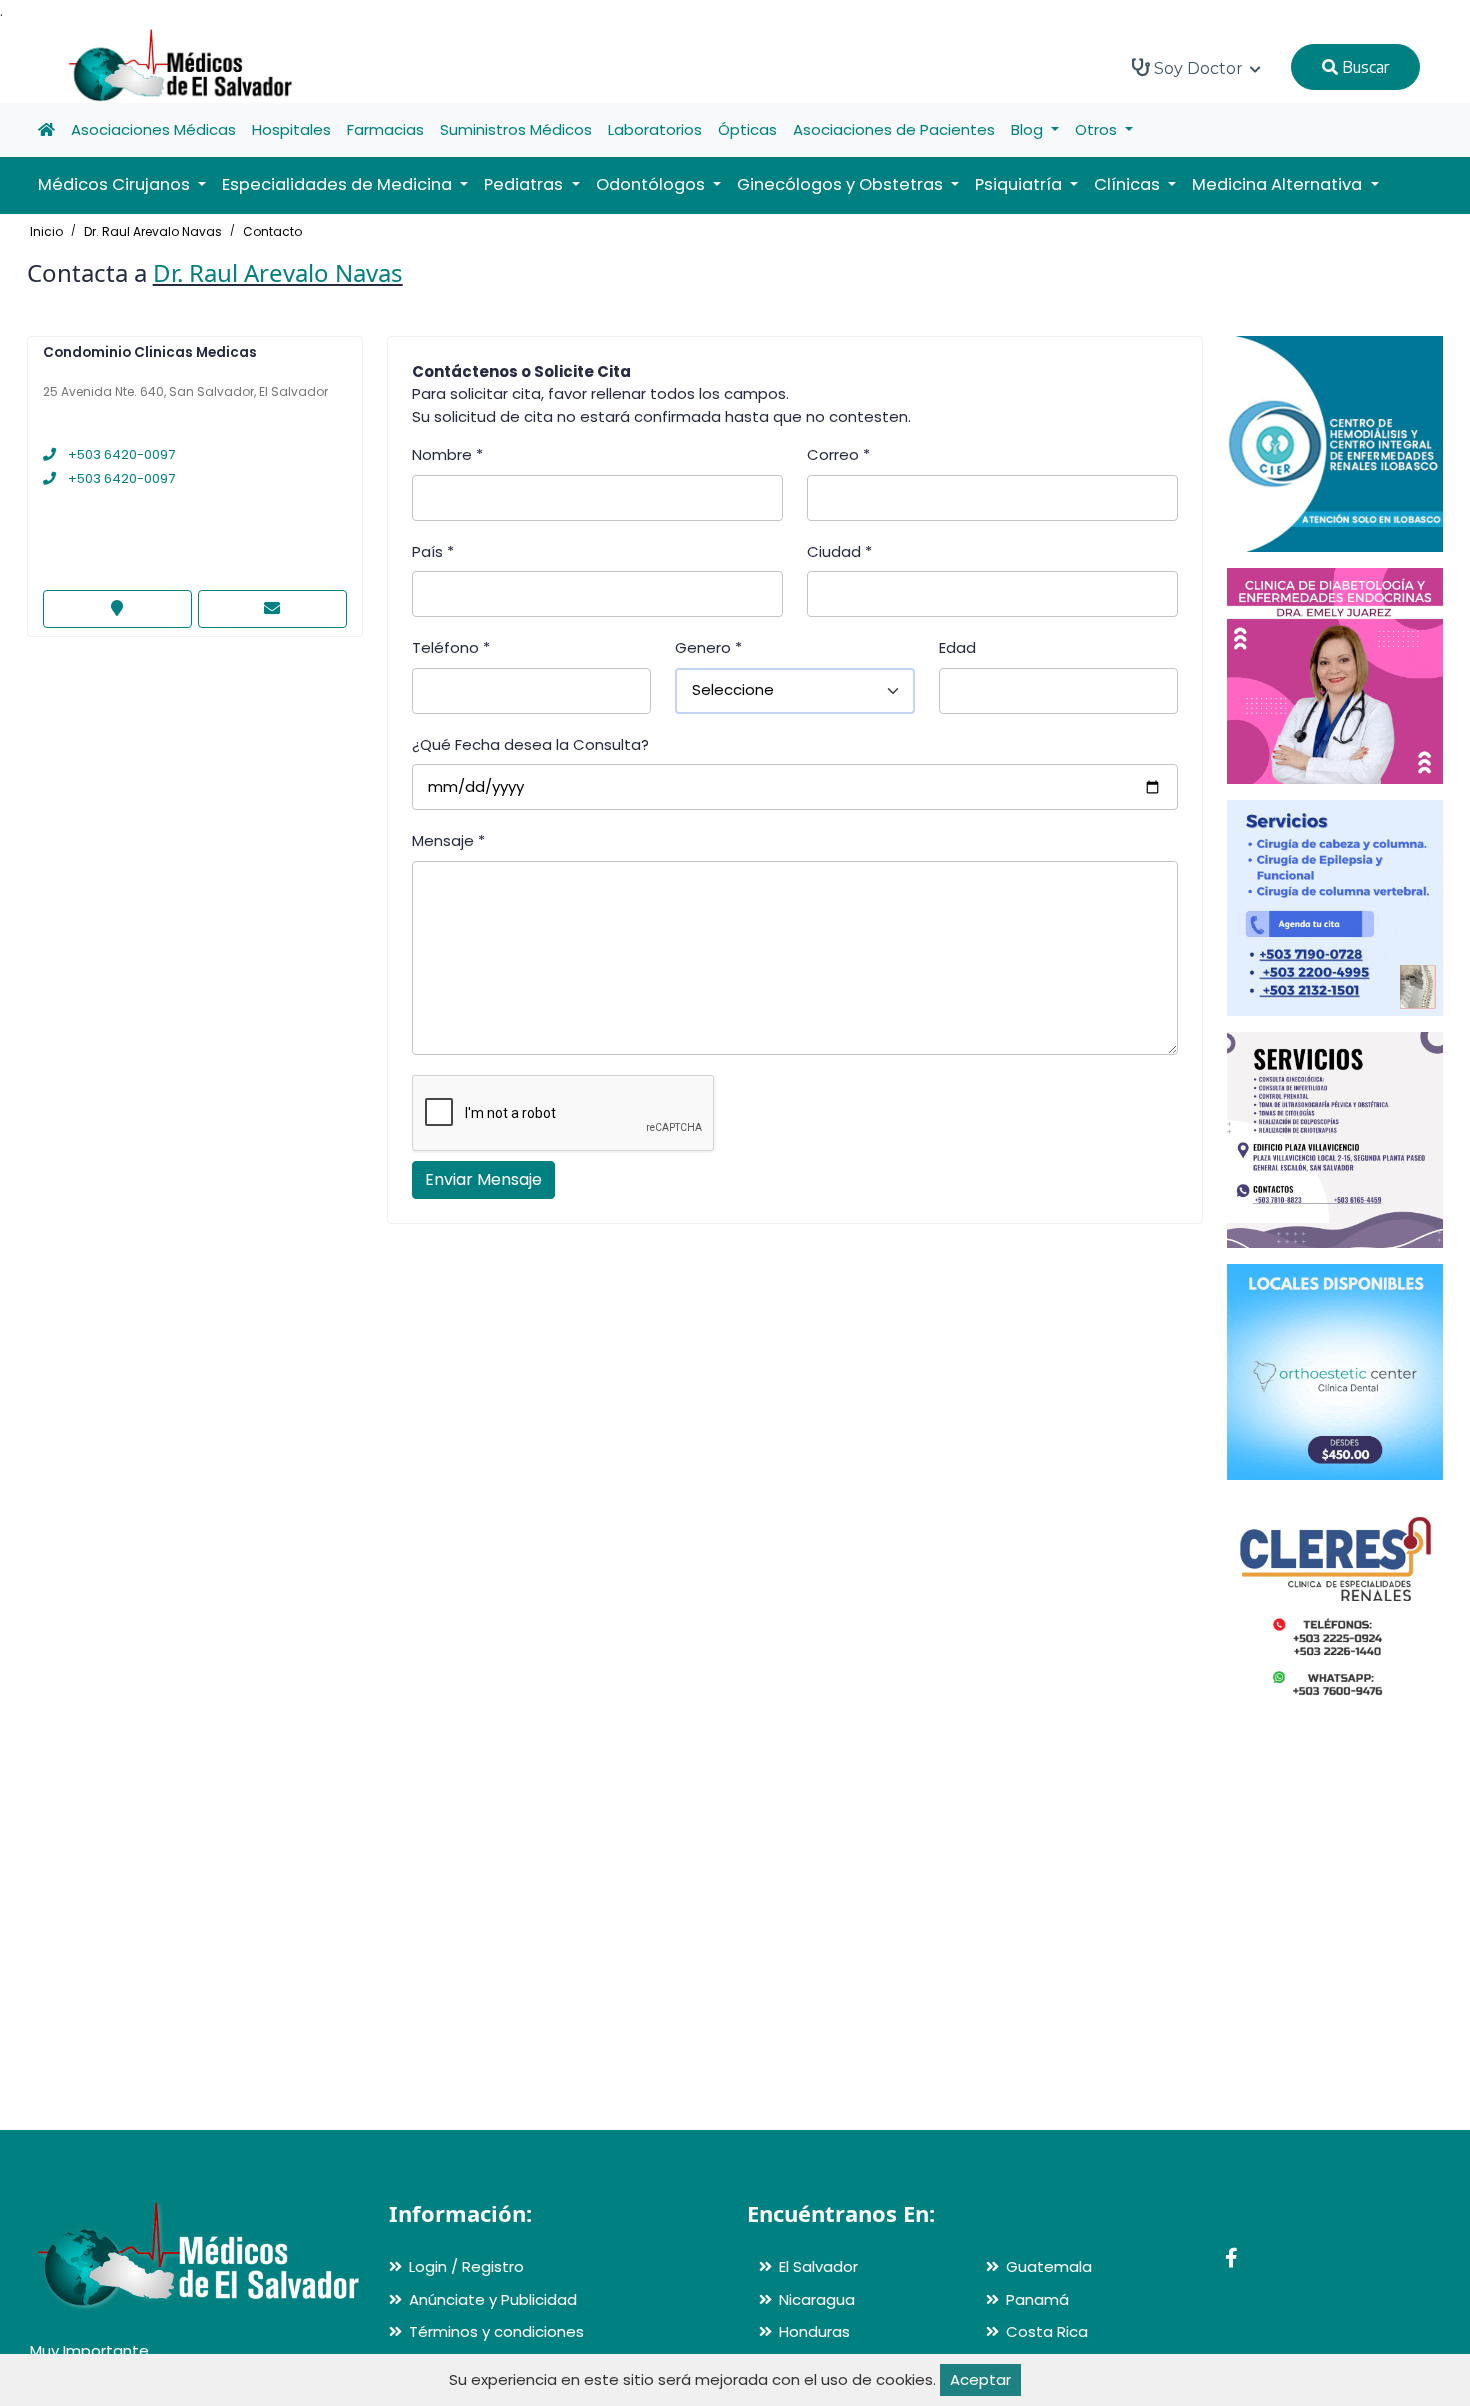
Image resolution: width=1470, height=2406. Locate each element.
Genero (708, 647)
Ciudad (839, 551)
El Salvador (818, 2266)
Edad (957, 647)
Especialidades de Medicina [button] (339, 184)
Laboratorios (655, 129)
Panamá (1037, 2299)
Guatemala (1049, 2266)
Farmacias (385, 129)
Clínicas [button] (1129, 184)
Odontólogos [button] (652, 184)
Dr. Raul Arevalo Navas (153, 231)
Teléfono (451, 647)
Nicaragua (817, 2299)
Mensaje (448, 840)
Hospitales (291, 129)
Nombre (447, 454)
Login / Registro (466, 2266)
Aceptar (980, 2379)
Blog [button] (1029, 129)
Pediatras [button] (525, 184)
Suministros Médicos (516, 129)
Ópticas (747, 129)
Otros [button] (1098, 129)
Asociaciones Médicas (153, 129)
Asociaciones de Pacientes (894, 129)
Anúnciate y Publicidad (493, 2299)
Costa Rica (1047, 2331)
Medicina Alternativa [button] (1279, 184)
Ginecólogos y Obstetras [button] (842, 184)
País (433, 551)
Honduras (814, 2331)
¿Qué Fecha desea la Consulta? (530, 744)
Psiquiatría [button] (1020, 184)
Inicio (46, 231)
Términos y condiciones (496, 2331)
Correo (838, 454)
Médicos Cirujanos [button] (116, 184)
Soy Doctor (1198, 68)
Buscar (1363, 67)
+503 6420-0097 (120, 454)
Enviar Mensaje (483, 1179)
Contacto (272, 231)
